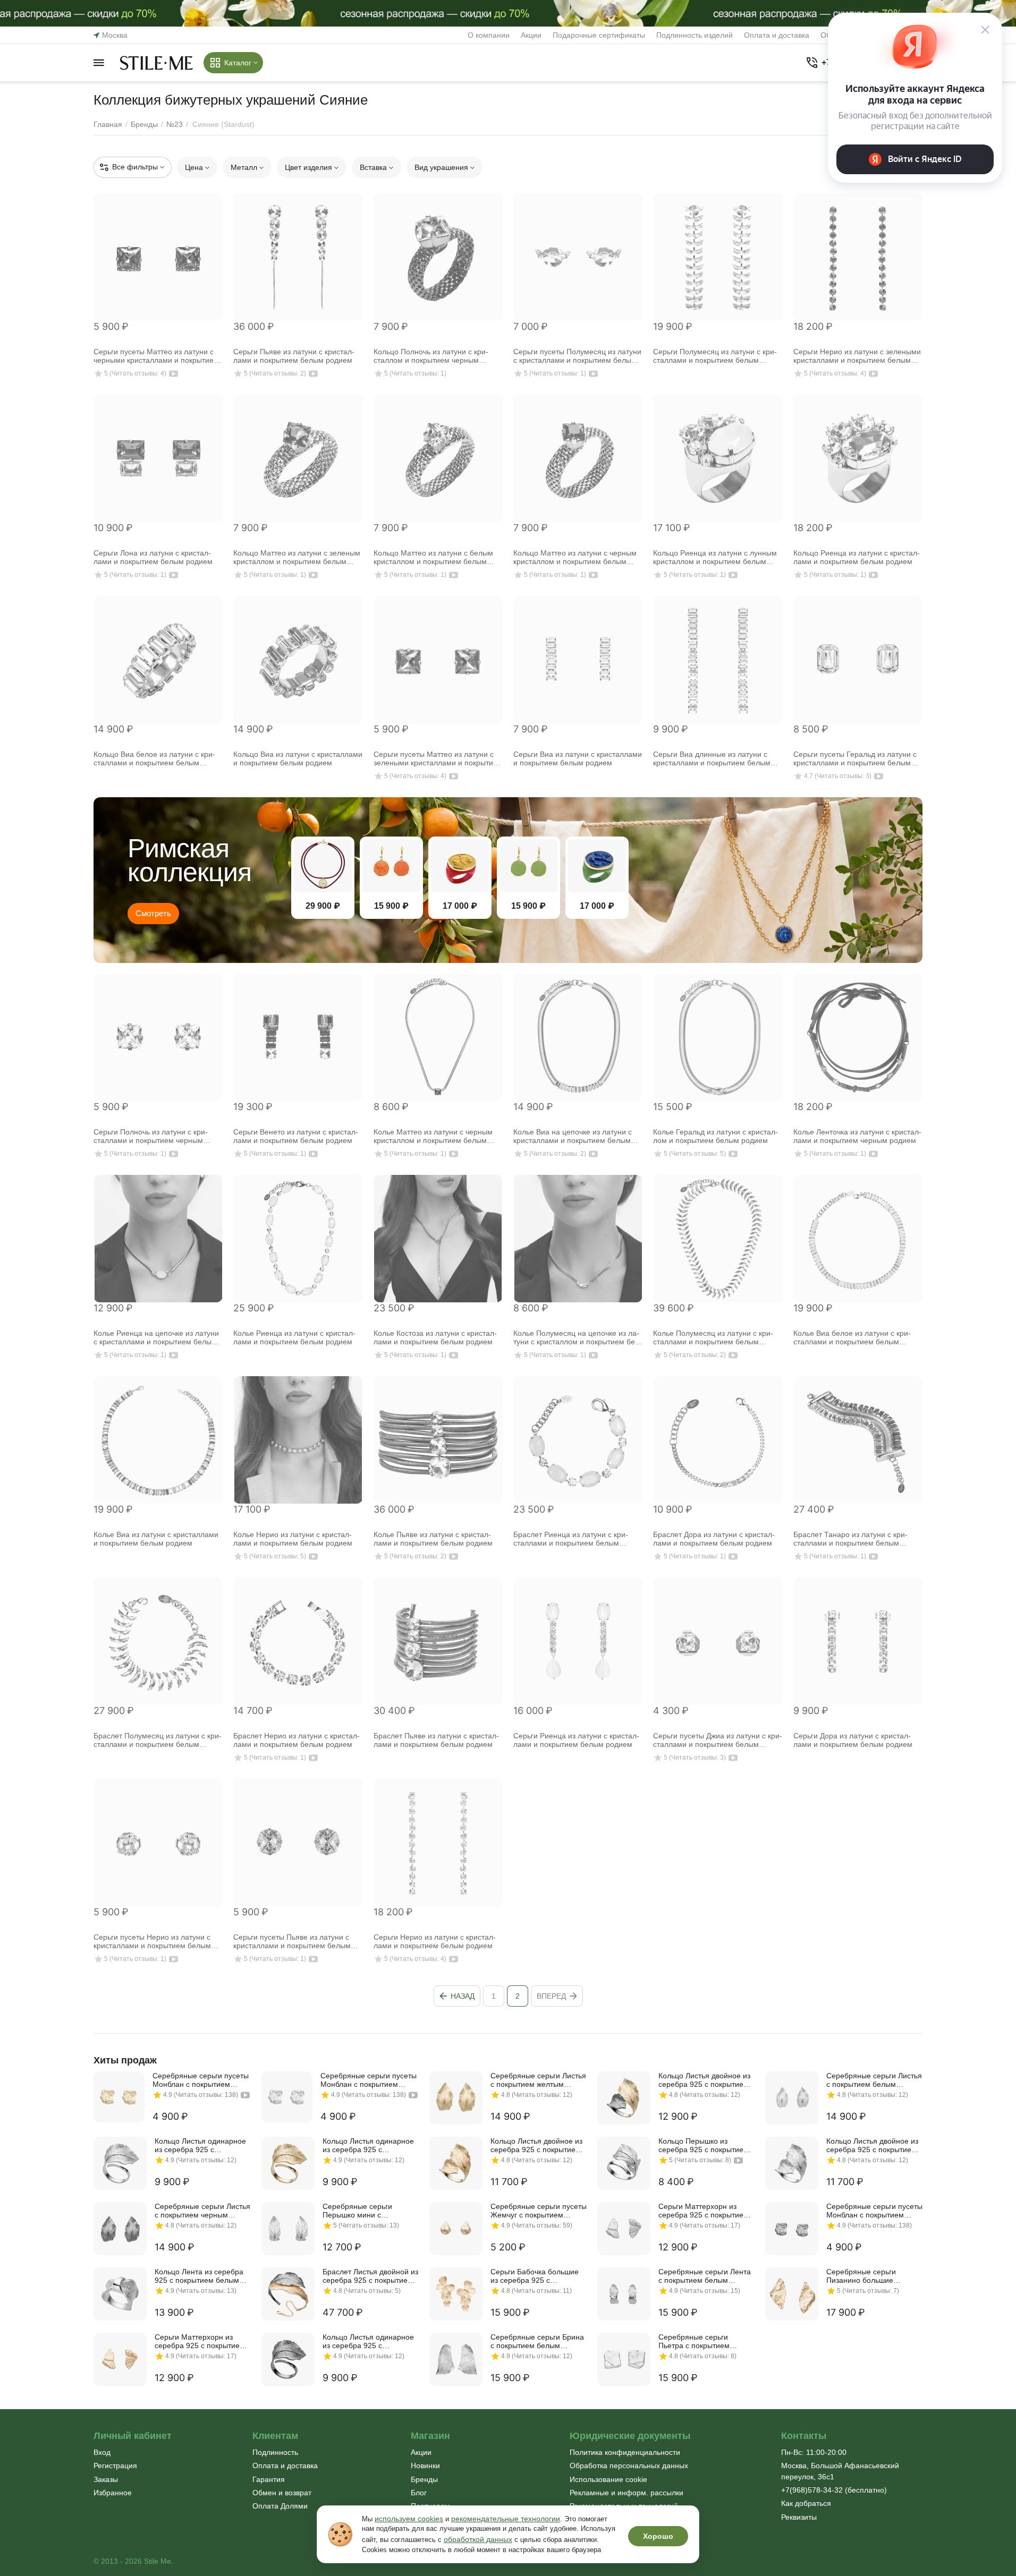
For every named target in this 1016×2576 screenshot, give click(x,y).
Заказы (106, 2479)
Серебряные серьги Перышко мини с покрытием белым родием (369, 2211)
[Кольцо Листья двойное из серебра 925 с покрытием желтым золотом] (456, 2163)
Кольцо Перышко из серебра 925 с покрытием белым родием (704, 2145)
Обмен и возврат (282, 2493)
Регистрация (115, 2466)
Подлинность (275, 2452)
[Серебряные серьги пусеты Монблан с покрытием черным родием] (792, 2229)
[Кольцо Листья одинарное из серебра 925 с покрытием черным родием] (288, 2359)
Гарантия (269, 2479)
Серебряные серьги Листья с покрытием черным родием (202, 2211)
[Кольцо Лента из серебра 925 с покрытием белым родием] (120, 2294)
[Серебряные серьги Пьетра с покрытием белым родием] (624, 2359)
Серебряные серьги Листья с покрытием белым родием (874, 2080)
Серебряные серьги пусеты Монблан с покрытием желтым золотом (201, 2080)
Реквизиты (799, 2517)
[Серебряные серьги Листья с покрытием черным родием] (120, 2229)
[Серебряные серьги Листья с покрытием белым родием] (792, 2098)
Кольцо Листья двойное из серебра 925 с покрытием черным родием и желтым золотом (704, 2080)
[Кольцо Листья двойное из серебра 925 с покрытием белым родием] (792, 2163)
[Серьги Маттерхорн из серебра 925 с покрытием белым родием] (624, 2229)
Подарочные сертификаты (599, 35)
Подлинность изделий (695, 35)
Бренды (424, 2479)
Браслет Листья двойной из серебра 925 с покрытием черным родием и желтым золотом (370, 2276)
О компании (489, 35)
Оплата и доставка (777, 35)
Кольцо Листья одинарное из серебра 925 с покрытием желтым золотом (368, 2145)
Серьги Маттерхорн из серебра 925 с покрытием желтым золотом (200, 2341)
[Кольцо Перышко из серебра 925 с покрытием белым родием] (624, 2163)
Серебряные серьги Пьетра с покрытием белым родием (694, 2341)
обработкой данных (478, 2539)
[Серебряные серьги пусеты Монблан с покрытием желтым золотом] (119, 2097)
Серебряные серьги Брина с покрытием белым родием (537, 2341)
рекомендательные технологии (506, 2519)
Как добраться (806, 2503)
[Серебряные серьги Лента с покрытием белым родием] (624, 2294)
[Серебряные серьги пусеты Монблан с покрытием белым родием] (287, 2097)
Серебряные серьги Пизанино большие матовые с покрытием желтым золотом (865, 2276)
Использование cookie (608, 2479)
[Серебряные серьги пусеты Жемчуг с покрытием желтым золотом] (456, 2229)
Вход (102, 2452)
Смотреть (153, 913)
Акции (531, 35)
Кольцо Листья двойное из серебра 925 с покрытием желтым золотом (536, 2145)
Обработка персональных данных (629, 2466)
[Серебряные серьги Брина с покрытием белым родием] (456, 2359)
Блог (419, 2493)
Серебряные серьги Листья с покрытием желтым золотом (538, 2080)
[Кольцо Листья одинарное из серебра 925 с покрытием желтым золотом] (288, 2163)
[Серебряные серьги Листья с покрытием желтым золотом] (456, 2098)
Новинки (425, 2466)
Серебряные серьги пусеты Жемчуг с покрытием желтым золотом (539, 2211)
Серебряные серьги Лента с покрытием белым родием (705, 2276)
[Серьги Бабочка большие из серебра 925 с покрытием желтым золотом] (456, 2294)
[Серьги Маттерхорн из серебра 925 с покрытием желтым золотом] (120, 2359)
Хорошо (658, 2536)
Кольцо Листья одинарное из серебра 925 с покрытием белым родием (201, 2145)
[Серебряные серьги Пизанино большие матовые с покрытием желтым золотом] (792, 2294)
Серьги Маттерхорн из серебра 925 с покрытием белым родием (704, 2211)
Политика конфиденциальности (625, 2452)
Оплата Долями (280, 2506)
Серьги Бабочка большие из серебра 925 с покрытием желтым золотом (535, 2276)
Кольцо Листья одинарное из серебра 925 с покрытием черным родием (371, 2341)
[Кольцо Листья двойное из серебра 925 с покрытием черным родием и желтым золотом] (624, 2098)
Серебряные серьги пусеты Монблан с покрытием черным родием (874, 2211)
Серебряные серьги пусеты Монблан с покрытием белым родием (369, 2080)
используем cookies (409, 2519)
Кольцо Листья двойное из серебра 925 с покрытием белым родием (872, 2145)
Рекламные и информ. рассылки (626, 2493)
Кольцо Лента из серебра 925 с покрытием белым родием (199, 2276)
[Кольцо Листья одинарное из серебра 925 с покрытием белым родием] (120, 2163)
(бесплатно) (834, 2490)
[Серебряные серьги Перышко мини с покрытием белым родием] (288, 2229)
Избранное (113, 2493)
